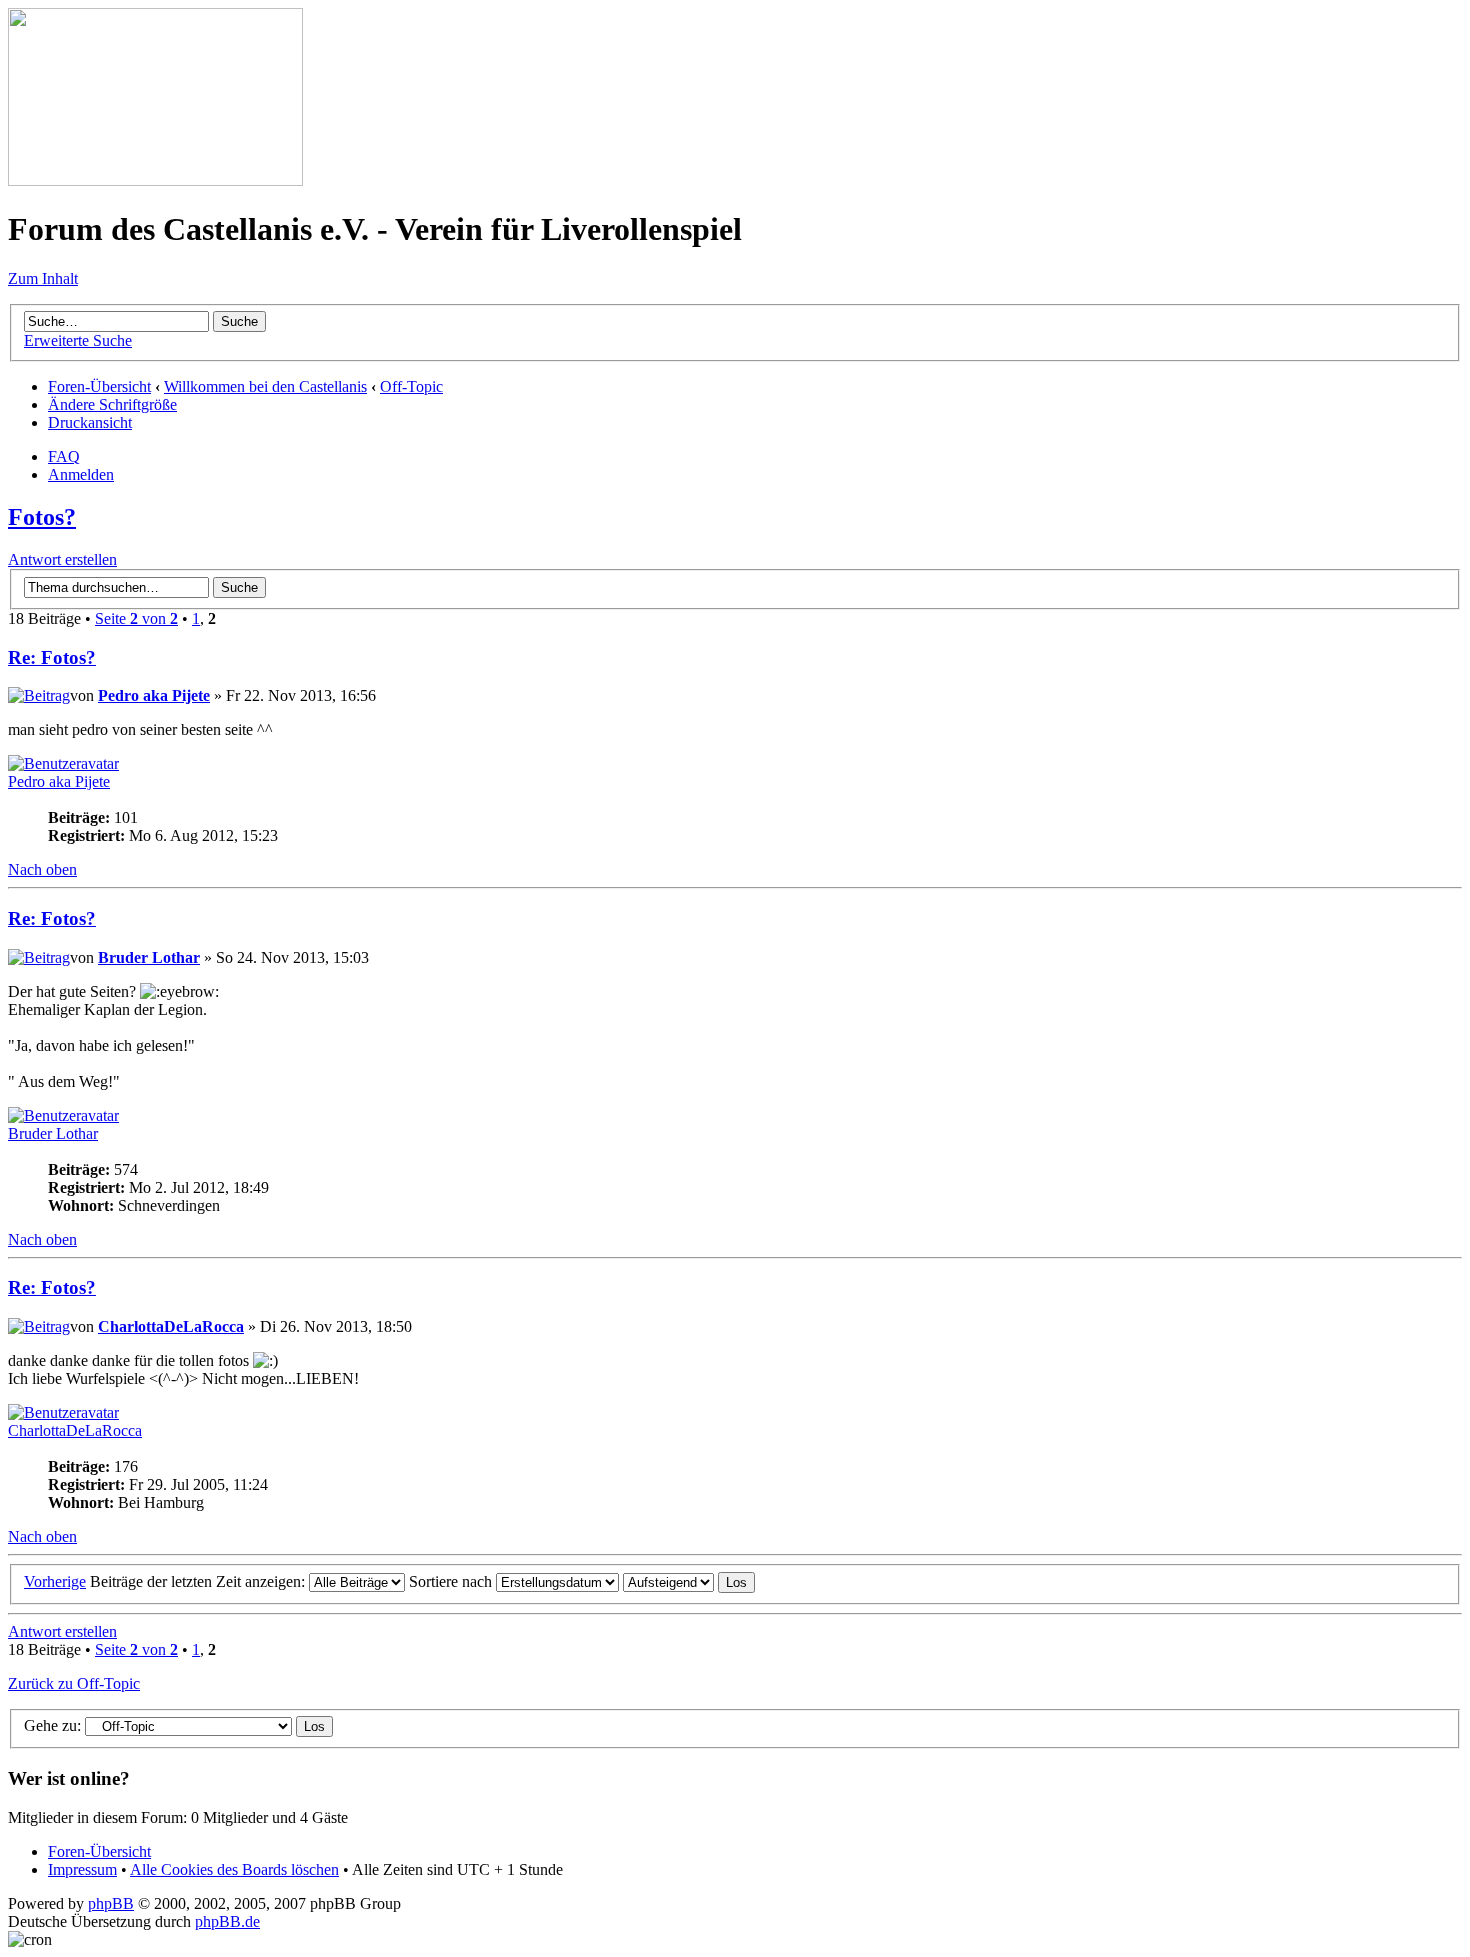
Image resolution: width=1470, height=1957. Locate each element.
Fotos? (42, 517)
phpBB (111, 1903)
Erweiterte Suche (78, 340)
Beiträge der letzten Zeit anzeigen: (199, 1581)
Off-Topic (411, 386)
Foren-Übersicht (99, 386)
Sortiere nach (452, 1581)
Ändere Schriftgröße (112, 404)
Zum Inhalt (43, 278)
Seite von (136, 618)
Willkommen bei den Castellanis (265, 386)
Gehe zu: (52, 1725)
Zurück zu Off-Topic (74, 1683)
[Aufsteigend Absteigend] (689, 1581)
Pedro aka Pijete (154, 695)
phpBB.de (227, 1921)
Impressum (82, 1869)
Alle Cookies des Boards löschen (234, 1869)
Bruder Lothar (149, 957)
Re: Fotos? (52, 657)
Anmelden (81, 474)
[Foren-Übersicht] (155, 180)
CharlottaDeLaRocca (171, 1326)
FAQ (64, 456)
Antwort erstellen (62, 559)
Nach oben (42, 869)
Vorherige (55, 1581)
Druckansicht (90, 422)
